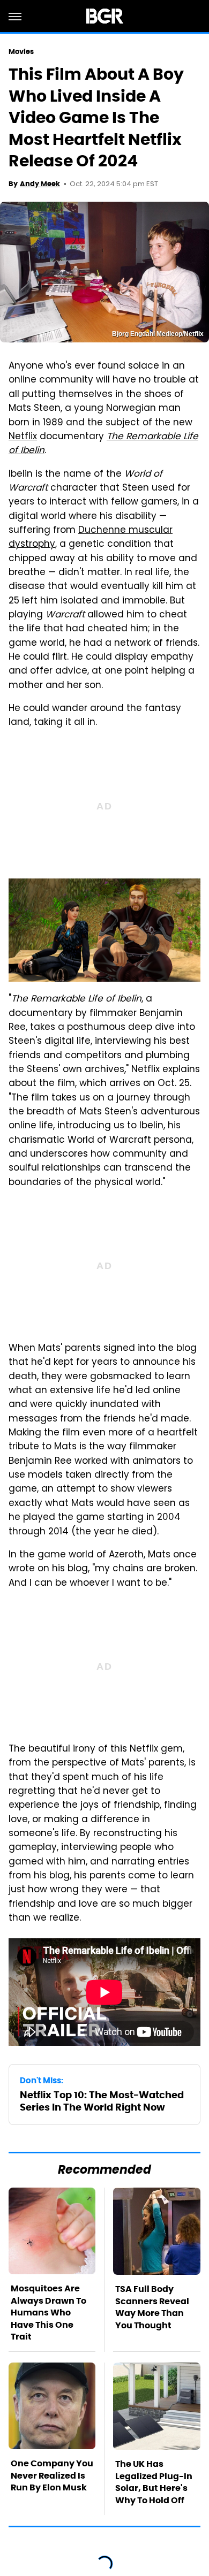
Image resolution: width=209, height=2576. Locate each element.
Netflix (23, 437)
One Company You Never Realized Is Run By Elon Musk (52, 2475)
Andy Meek (40, 184)
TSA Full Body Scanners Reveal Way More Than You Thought (152, 2307)
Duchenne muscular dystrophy (91, 538)
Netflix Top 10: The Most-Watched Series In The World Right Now (102, 2101)
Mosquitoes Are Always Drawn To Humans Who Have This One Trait (48, 2313)
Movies (21, 52)
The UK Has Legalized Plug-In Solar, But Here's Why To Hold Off (154, 2482)
